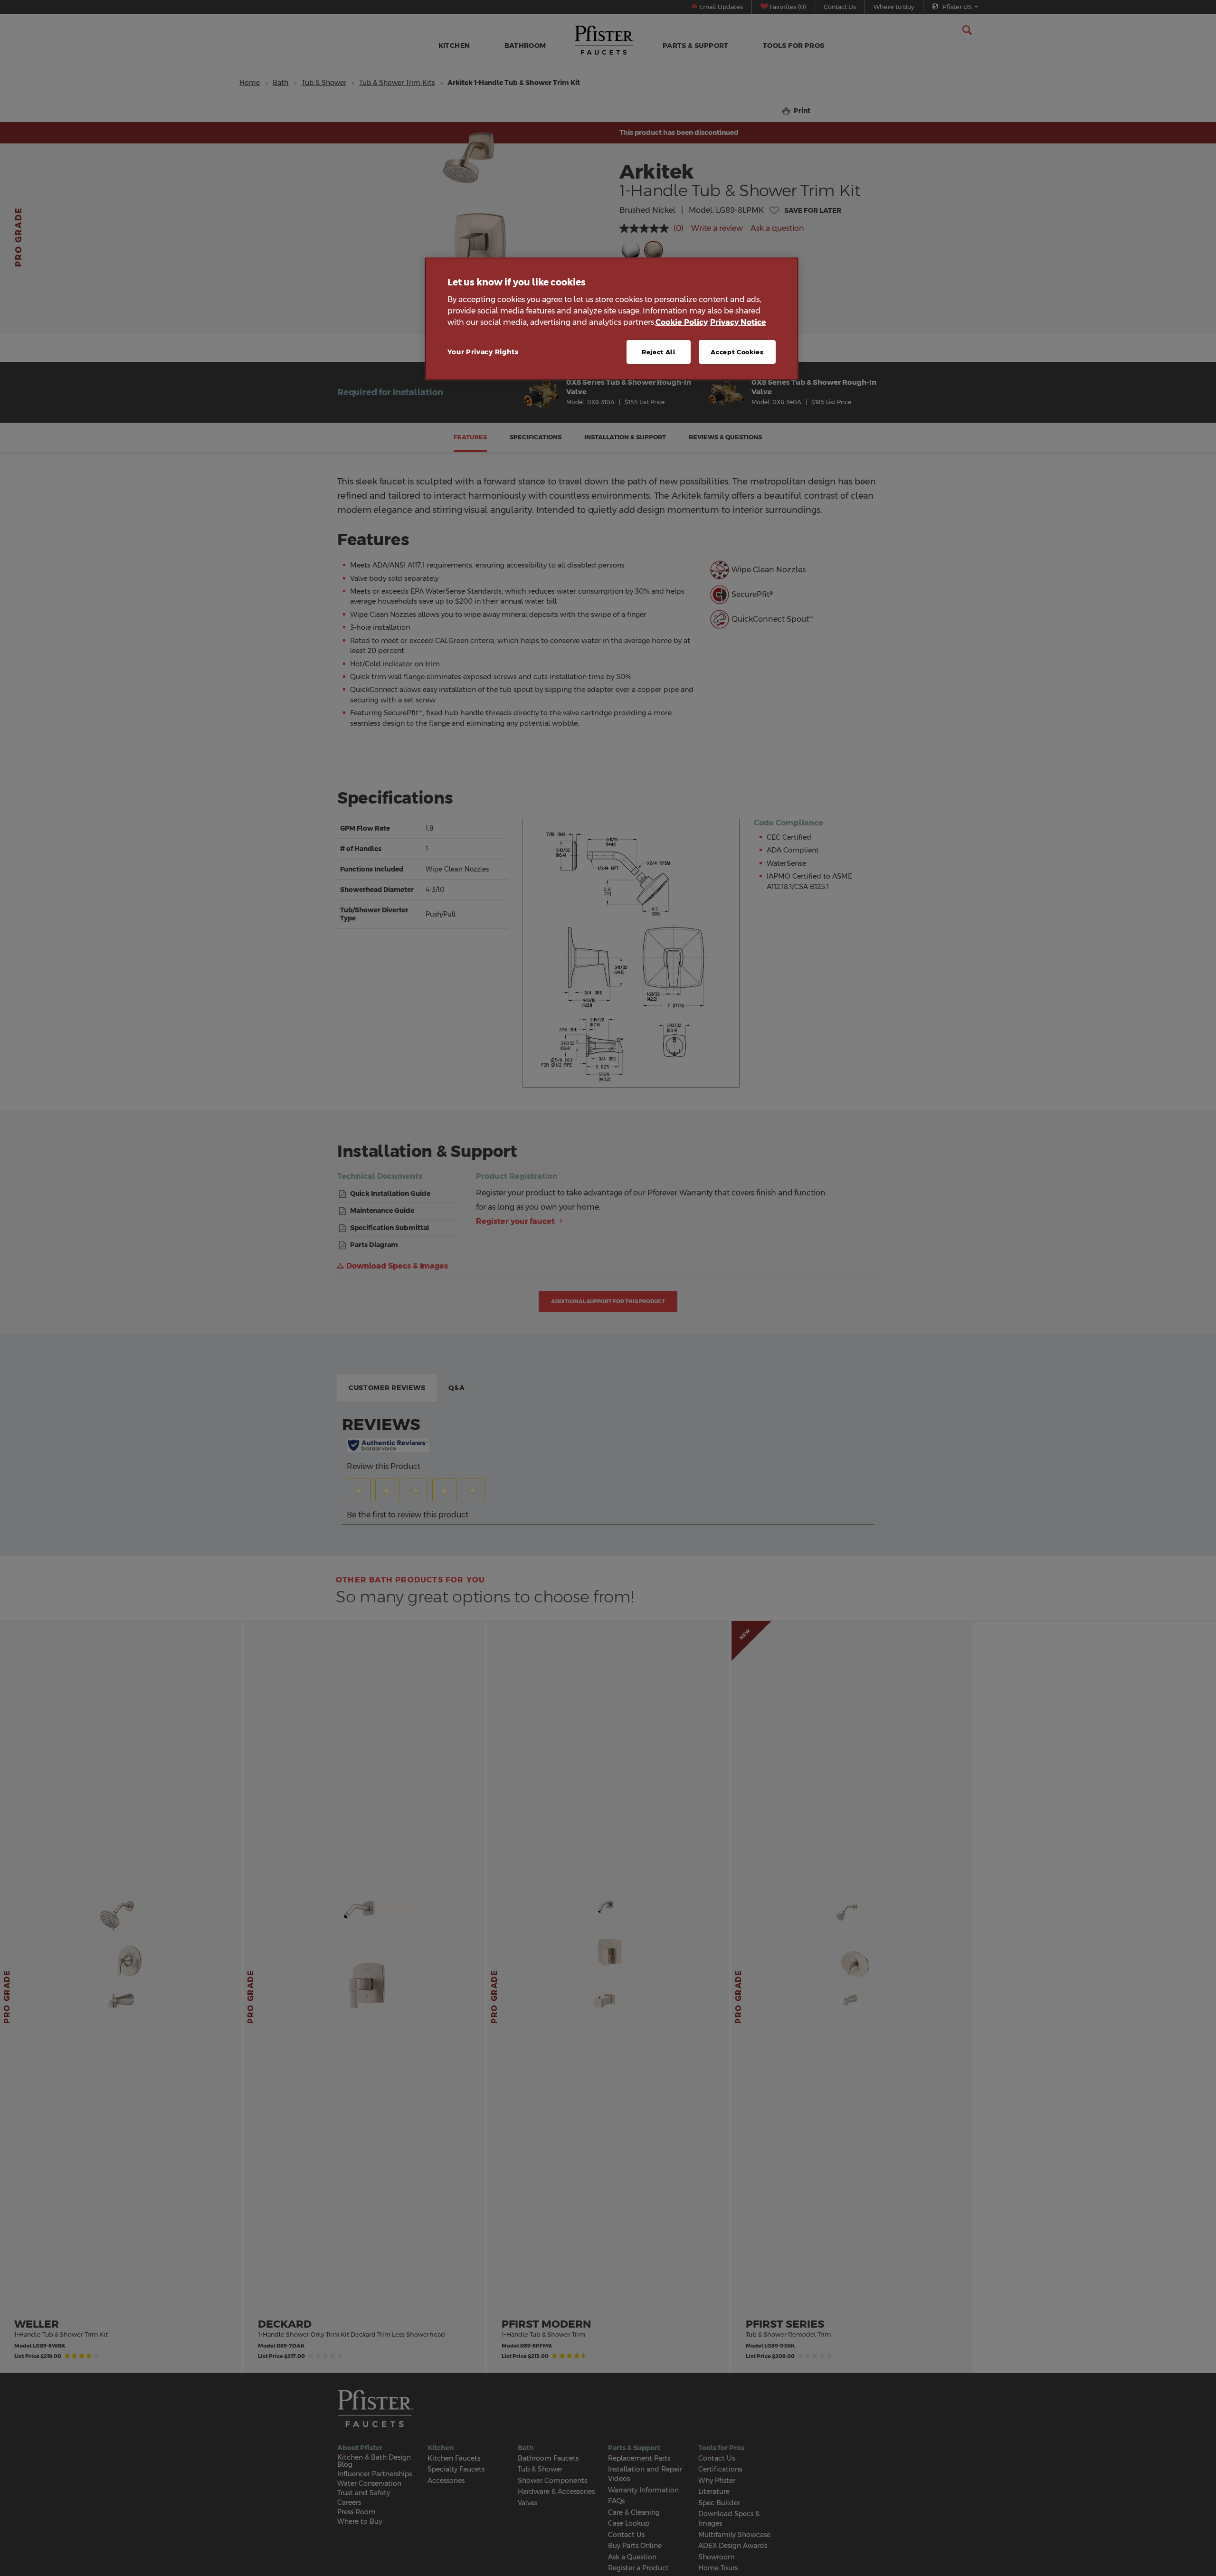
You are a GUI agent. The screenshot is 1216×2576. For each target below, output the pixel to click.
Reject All (659, 352)
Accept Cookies (737, 352)
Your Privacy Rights (483, 352)
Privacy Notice (738, 322)
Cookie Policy (682, 322)
